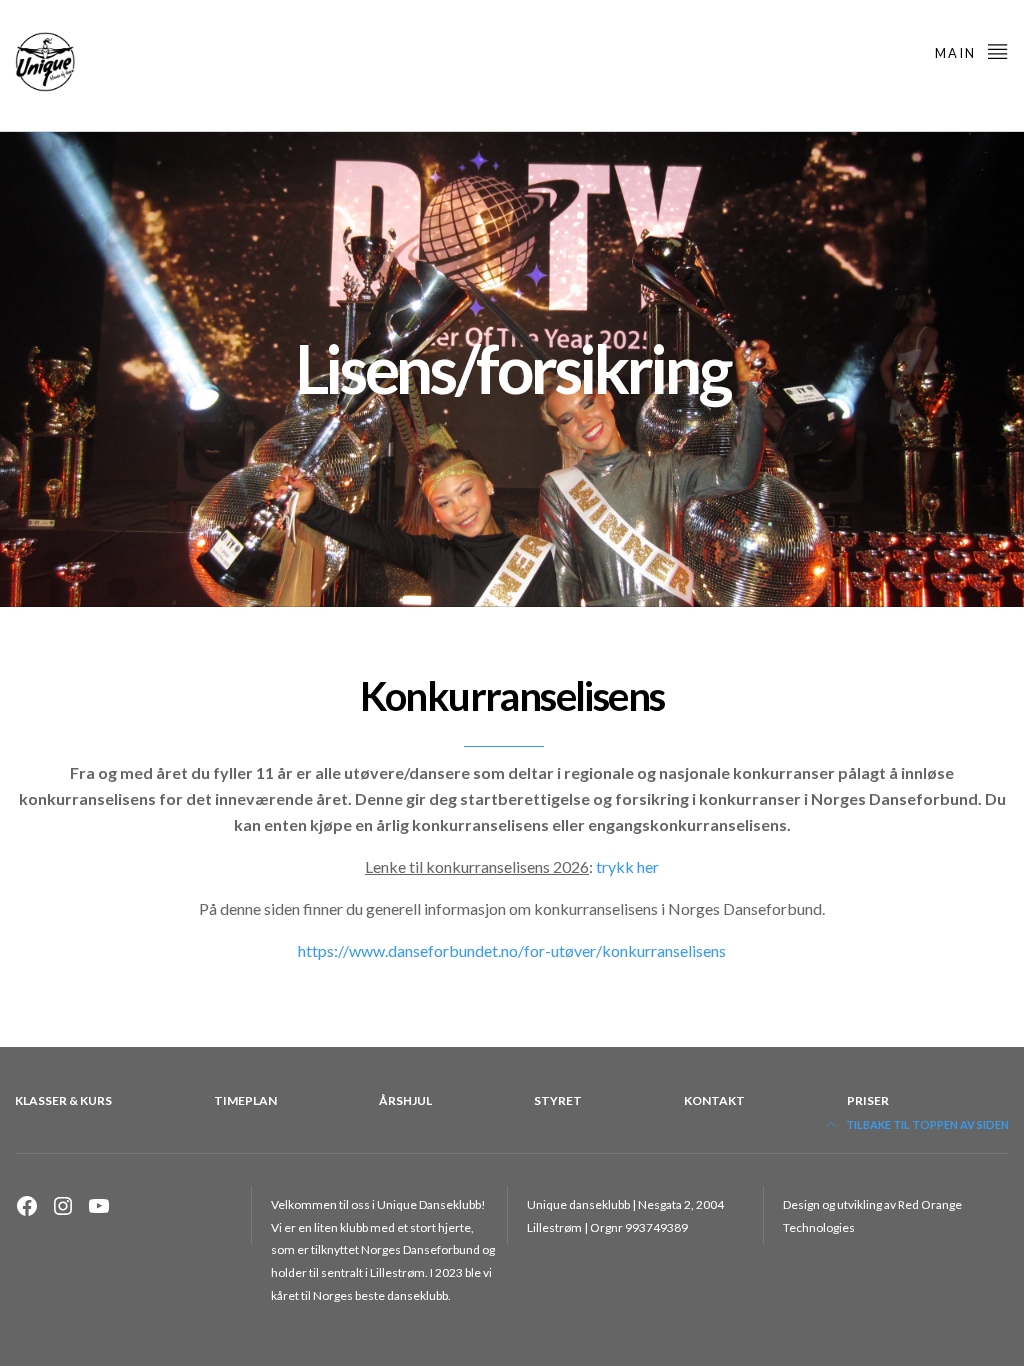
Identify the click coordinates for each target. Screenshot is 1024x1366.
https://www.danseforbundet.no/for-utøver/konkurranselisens (512, 950)
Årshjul (405, 1100)
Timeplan (245, 1100)
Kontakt (714, 1100)
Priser (868, 1100)
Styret (558, 1100)
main (957, 53)
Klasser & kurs (63, 1100)
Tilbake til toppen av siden (926, 1124)
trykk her (627, 866)
